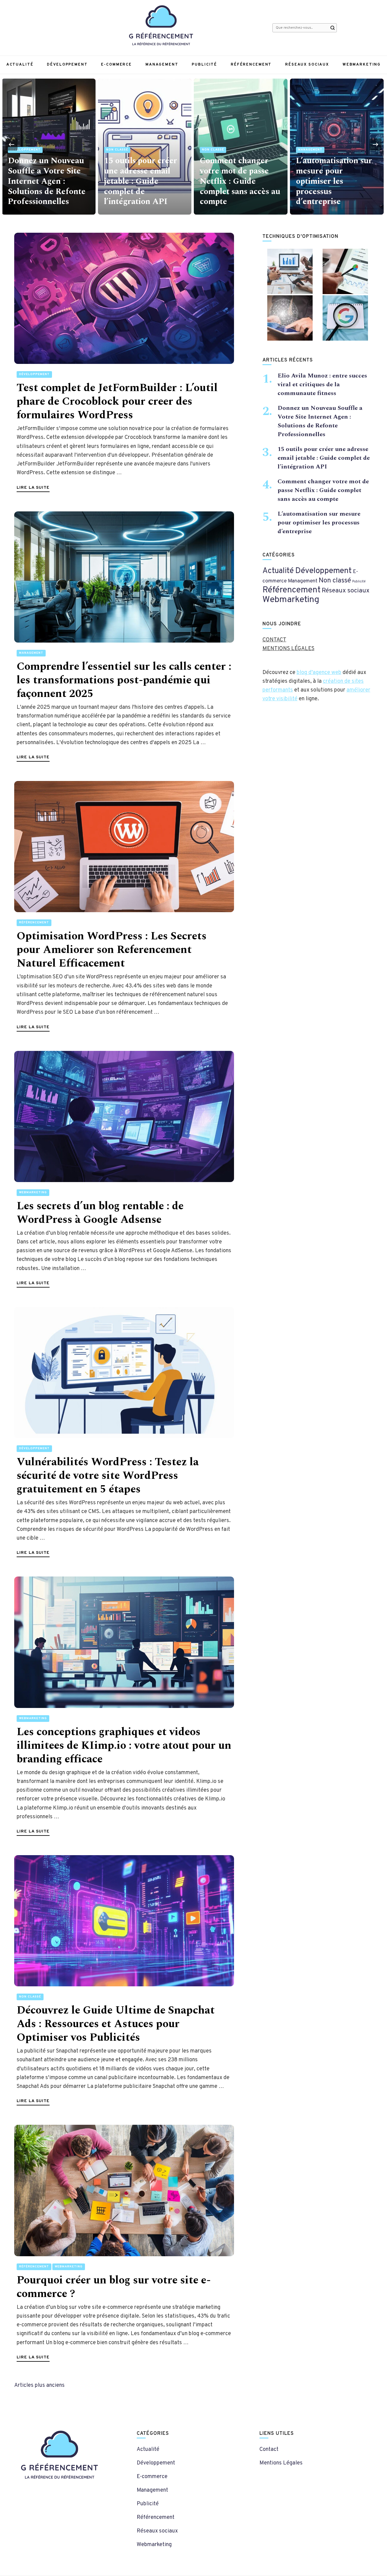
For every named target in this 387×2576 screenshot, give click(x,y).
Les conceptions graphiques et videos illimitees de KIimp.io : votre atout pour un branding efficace (124, 1746)
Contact (269, 2450)
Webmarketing (362, 65)
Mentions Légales (281, 2463)
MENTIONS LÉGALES (288, 649)
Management (162, 65)
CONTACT (274, 640)
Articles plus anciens (39, 2385)
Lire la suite (33, 488)
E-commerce (116, 65)
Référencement (251, 65)
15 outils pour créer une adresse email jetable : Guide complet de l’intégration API (44, 181)
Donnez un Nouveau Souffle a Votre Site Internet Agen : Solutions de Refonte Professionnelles (320, 421)
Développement (67, 65)
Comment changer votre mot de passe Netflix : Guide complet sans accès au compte (144, 181)
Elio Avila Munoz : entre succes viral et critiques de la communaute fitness (333, 186)
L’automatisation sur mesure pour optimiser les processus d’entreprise (238, 181)
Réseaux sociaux (307, 65)
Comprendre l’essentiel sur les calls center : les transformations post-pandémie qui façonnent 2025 (124, 680)
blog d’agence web (319, 673)
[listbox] (193, 144)
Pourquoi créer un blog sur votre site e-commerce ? (114, 2287)
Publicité (204, 65)
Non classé (21, 150)
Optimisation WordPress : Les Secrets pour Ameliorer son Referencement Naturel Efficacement (112, 950)
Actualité (20, 65)
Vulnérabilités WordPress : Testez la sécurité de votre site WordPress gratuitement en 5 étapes (108, 1476)
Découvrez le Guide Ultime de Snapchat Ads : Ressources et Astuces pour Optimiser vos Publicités (116, 2024)
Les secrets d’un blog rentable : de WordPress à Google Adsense (100, 1213)
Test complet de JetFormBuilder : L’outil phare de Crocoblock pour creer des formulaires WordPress (117, 402)
